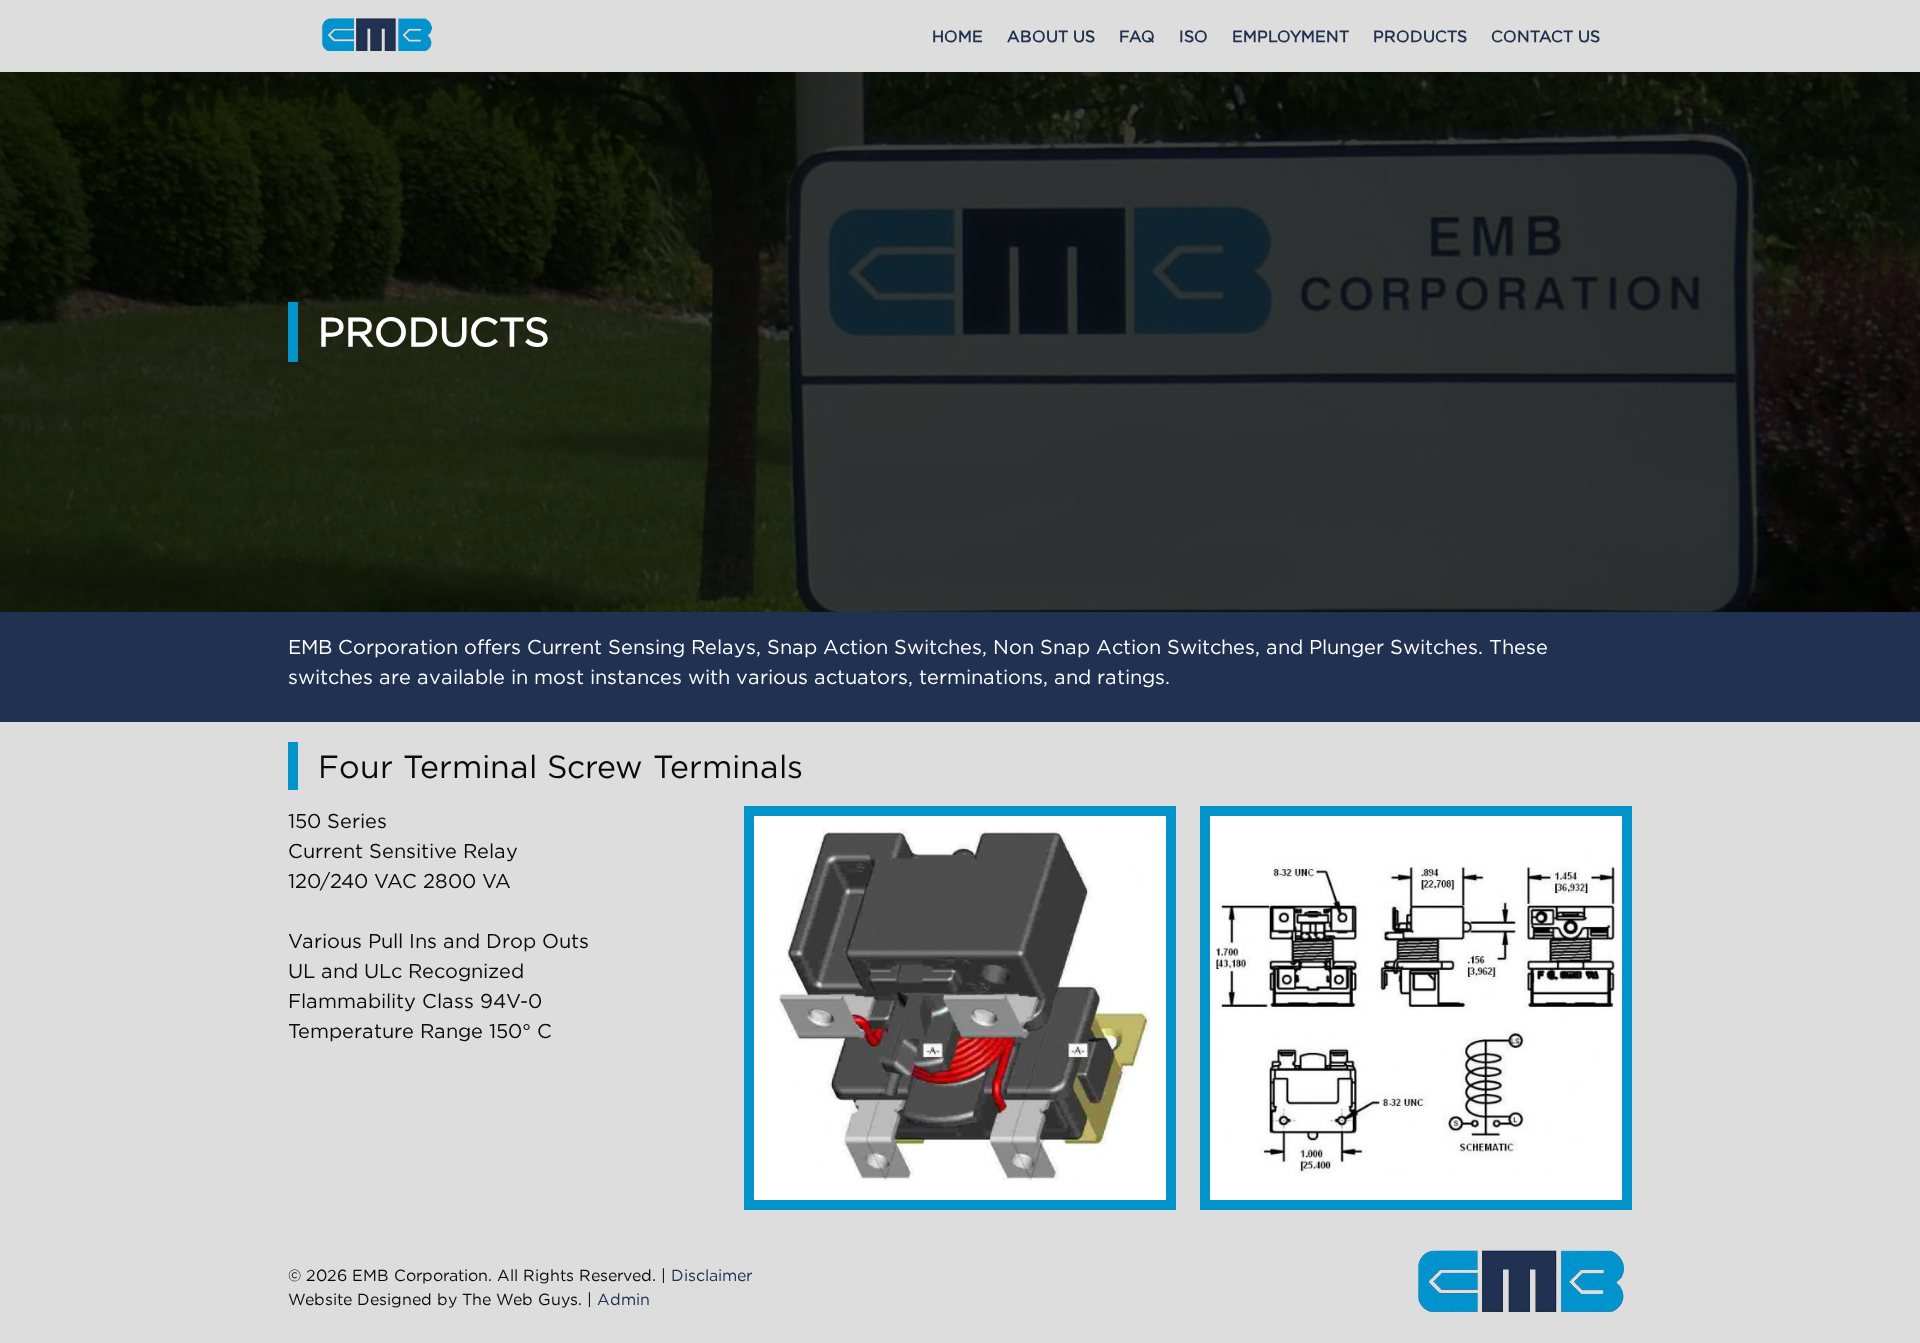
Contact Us (1545, 36)
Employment (1290, 36)
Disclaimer (711, 1275)
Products (1420, 36)
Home (957, 36)
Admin (623, 1299)
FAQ (1137, 36)
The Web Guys (520, 1299)
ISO (1193, 36)
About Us (1051, 36)
